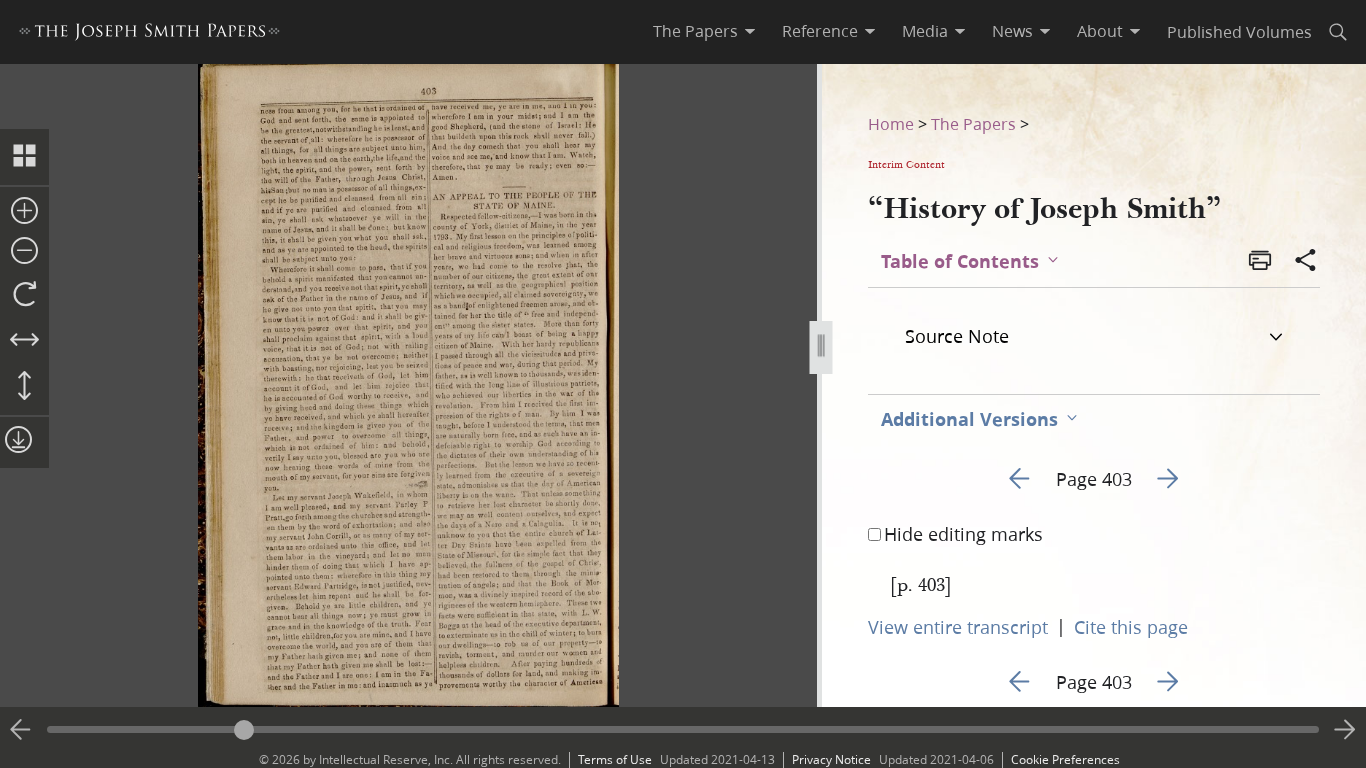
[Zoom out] (24, 252)
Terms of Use (615, 759)
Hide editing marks (963, 534)
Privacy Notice (831, 759)
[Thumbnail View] (24, 157)
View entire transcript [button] (958, 627)
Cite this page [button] (1131, 627)
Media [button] (925, 31)
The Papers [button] (695, 31)
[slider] (683, 729)
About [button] (1100, 31)
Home (891, 123)
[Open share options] (1306, 262)
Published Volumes (1239, 31)
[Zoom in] (24, 212)
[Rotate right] (24, 295)
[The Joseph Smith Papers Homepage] (149, 34)
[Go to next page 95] (1345, 730)
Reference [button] (820, 31)
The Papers (973, 123)
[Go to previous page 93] (21, 730)
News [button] (1012, 31)
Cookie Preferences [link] (1065, 759)
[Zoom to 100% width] (24, 341)
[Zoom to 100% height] (24, 387)
